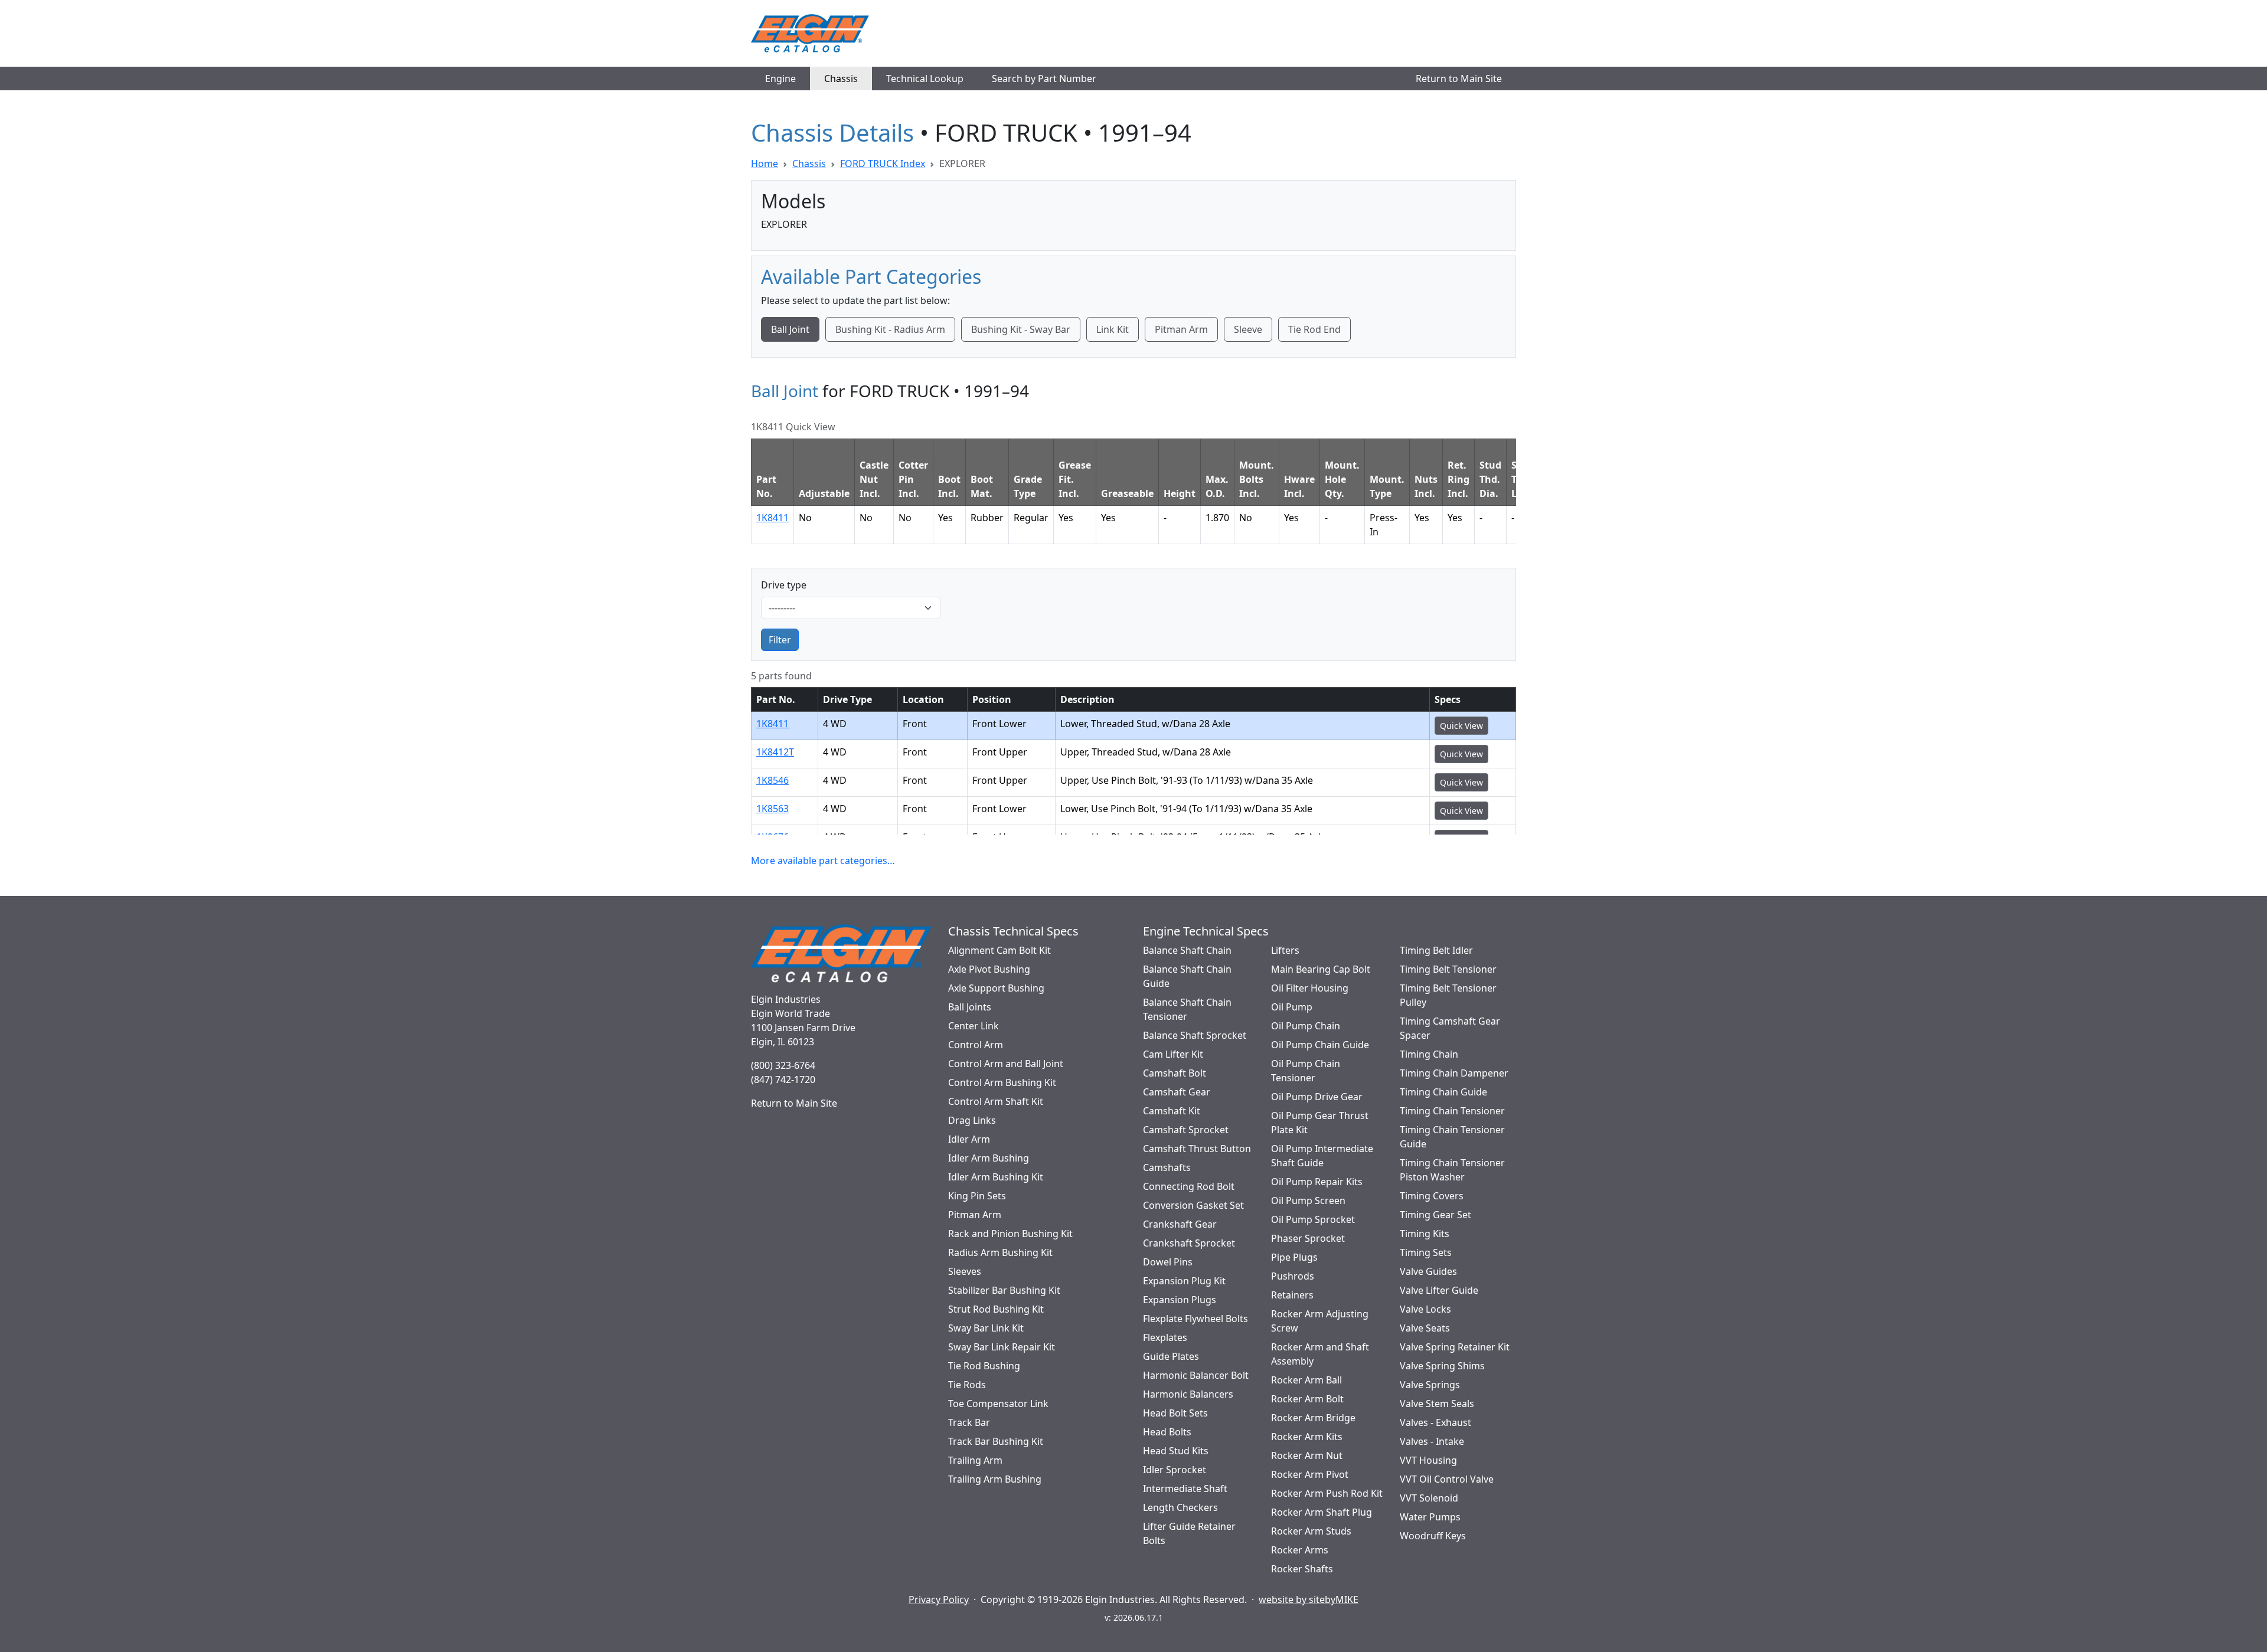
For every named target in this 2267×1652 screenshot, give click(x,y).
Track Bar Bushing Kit (996, 1441)
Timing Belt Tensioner (1448, 969)
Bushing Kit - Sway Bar (1021, 329)
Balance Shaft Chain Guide (1187, 976)
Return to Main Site (1459, 78)
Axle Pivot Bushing (989, 969)
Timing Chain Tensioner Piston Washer (1452, 1170)
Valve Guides (1428, 1271)
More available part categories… (823, 861)
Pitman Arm (1181, 329)
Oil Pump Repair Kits (1317, 1182)
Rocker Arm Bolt (1307, 1399)
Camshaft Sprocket (1186, 1130)
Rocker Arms (1300, 1550)
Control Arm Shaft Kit (996, 1101)
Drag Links (972, 1120)
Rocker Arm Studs (1311, 1531)
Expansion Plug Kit (1184, 1281)
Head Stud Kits (1176, 1451)
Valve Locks (1425, 1309)
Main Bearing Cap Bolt (1321, 969)
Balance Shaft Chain (1187, 950)
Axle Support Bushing (996, 988)
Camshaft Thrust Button (1197, 1149)
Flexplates (1165, 1337)
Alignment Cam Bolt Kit (999, 950)
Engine (780, 78)
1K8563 (772, 809)
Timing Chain (1429, 1054)
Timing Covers (1432, 1196)
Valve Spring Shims (1442, 1366)
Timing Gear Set (1435, 1215)
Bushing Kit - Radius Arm (890, 329)
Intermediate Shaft (1185, 1489)
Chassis (841, 78)
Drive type (784, 585)
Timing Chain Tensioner (1452, 1111)
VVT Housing (1428, 1460)
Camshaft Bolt (1175, 1073)
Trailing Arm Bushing (995, 1479)
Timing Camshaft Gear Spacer (1450, 1028)
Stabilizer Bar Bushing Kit (1004, 1290)
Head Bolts (1167, 1432)
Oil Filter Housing (1310, 988)
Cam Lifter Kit (1173, 1054)
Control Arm (976, 1045)
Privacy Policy (939, 1599)
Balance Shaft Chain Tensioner (1187, 1009)
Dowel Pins (1168, 1262)
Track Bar (969, 1422)
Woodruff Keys (1433, 1536)
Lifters (1285, 950)
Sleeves (965, 1271)
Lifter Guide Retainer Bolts (1189, 1533)
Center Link (974, 1026)
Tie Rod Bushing (984, 1366)
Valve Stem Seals (1437, 1404)
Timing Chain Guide (1443, 1092)
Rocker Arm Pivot (1310, 1474)
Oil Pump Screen (1308, 1200)
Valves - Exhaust (1435, 1422)
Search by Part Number (1044, 78)
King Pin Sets (977, 1196)
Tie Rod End (1314, 329)
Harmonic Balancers (1188, 1394)
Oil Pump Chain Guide (1320, 1045)
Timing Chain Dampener (1454, 1073)
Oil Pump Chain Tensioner (1306, 1071)
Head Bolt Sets (1175, 1413)
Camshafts (1167, 1167)
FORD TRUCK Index (883, 163)
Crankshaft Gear (1180, 1224)
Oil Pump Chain (1306, 1026)
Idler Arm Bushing (989, 1158)
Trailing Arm (975, 1460)
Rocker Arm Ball (1306, 1380)
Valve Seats (1425, 1328)
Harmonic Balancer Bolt (1196, 1375)
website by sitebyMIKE (1309, 1599)
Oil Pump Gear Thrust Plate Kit (1320, 1123)
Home (765, 163)
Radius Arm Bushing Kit (1000, 1252)
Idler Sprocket (1175, 1470)
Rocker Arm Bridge (1313, 1418)
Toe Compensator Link (998, 1404)
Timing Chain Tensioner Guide (1452, 1137)
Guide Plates (1171, 1356)
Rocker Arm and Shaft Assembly (1320, 1354)
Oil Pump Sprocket (1313, 1219)
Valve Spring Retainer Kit (1455, 1347)
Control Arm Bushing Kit (1002, 1082)
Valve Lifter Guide (1439, 1290)
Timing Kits (1425, 1234)
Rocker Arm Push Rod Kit (1327, 1493)
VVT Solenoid (1429, 1498)
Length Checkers (1180, 1507)
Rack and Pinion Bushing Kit (1010, 1234)
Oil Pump (1292, 1007)
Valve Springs (1430, 1385)
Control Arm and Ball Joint (1006, 1064)
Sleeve (1248, 329)
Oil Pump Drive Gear (1317, 1097)
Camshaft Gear (1177, 1092)
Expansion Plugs (1180, 1300)
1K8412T (775, 752)
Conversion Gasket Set (1193, 1205)
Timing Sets (1426, 1252)
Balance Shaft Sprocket (1195, 1035)
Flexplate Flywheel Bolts (1195, 1319)
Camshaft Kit (1172, 1111)
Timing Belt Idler (1436, 950)
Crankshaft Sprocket (1189, 1243)
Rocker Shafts (1302, 1569)
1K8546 (772, 780)
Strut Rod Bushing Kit (996, 1309)
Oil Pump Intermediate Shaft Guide (1322, 1156)
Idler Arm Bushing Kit (996, 1177)
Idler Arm (969, 1139)
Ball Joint (790, 329)
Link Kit (1113, 329)
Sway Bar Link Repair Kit (1002, 1347)
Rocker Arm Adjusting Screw (1320, 1321)
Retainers (1292, 1295)
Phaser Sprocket (1308, 1238)
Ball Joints (970, 1007)
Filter (780, 640)
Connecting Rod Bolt (1189, 1186)
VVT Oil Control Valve (1447, 1479)
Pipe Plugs (1294, 1257)
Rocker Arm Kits (1307, 1437)
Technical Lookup (925, 78)
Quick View (1461, 726)
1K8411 (772, 518)
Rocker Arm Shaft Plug (1322, 1512)
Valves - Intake (1432, 1441)
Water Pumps (1430, 1517)
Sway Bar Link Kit (986, 1328)
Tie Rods (967, 1385)
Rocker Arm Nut (1307, 1455)
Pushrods (1293, 1276)
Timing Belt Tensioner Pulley (1448, 995)
